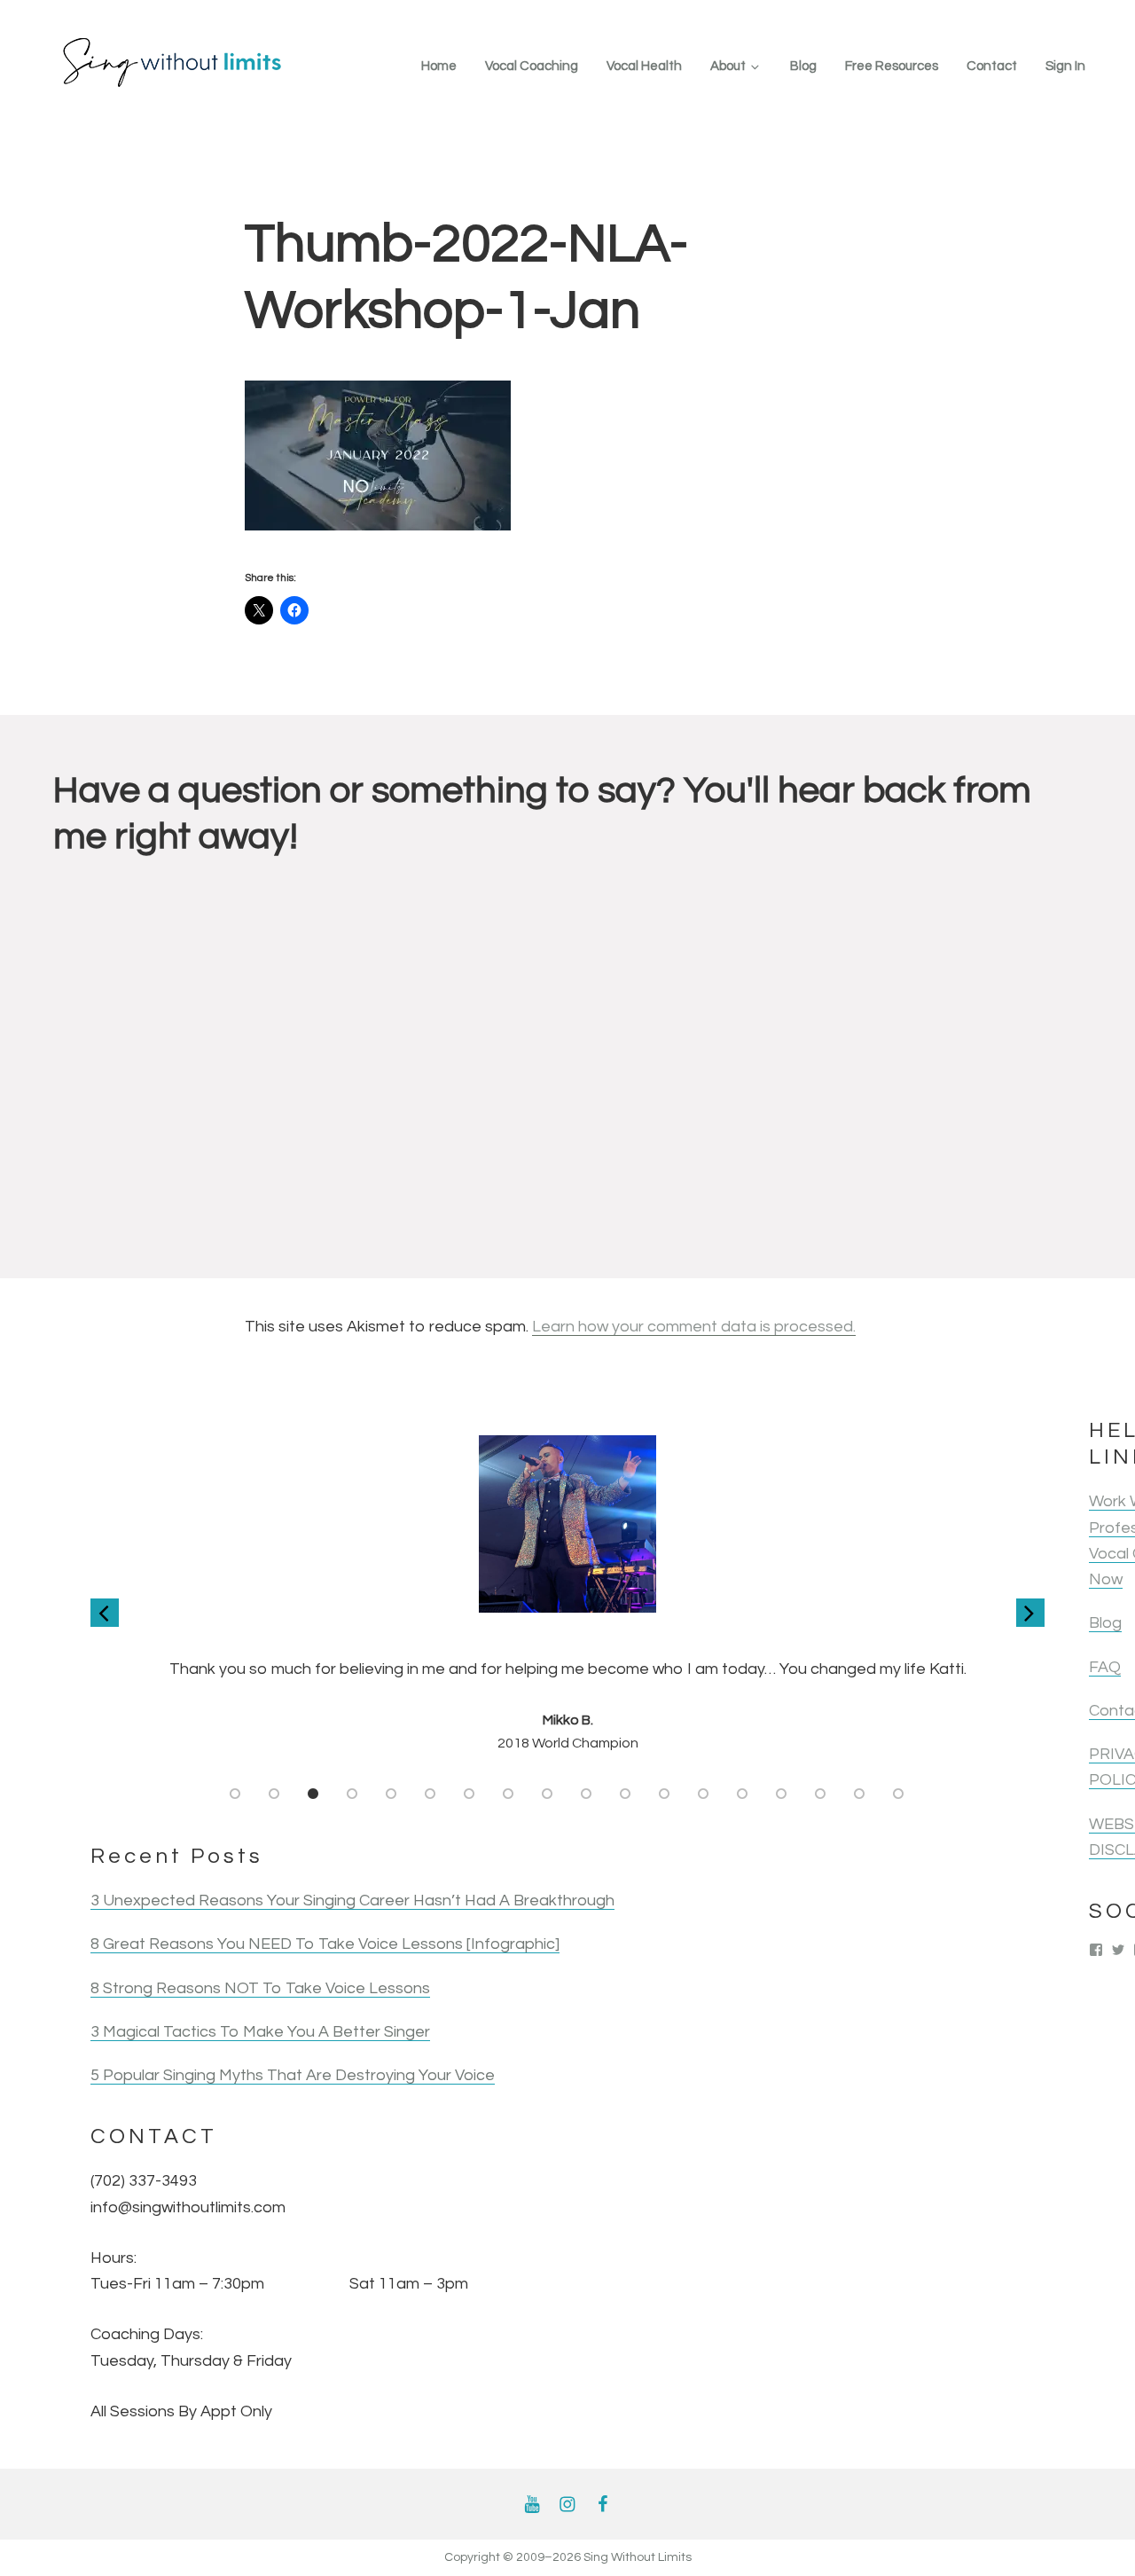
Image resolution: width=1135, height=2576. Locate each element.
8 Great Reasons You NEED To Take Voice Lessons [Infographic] (325, 1944)
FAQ (1105, 1667)
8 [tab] (509, 1794)
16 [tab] (821, 1794)
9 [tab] (548, 1794)
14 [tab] (743, 1794)
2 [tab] (275, 1794)
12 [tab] (665, 1794)
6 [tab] (431, 1794)
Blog (1105, 1623)
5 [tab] (392, 1794)
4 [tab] (353, 1794)
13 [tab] (704, 1794)
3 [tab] (314, 1794)
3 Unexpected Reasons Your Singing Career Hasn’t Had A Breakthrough (352, 1901)
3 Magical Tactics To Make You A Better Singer (260, 2032)
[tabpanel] (567, 1595)
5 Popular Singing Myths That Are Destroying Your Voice (293, 2075)
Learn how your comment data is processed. (694, 1327)
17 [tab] (860, 1794)
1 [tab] (236, 1794)
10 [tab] (587, 1794)
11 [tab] (626, 1794)
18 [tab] (899, 1794)
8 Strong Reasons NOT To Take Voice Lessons (260, 1988)
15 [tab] (782, 1794)
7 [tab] (470, 1794)
